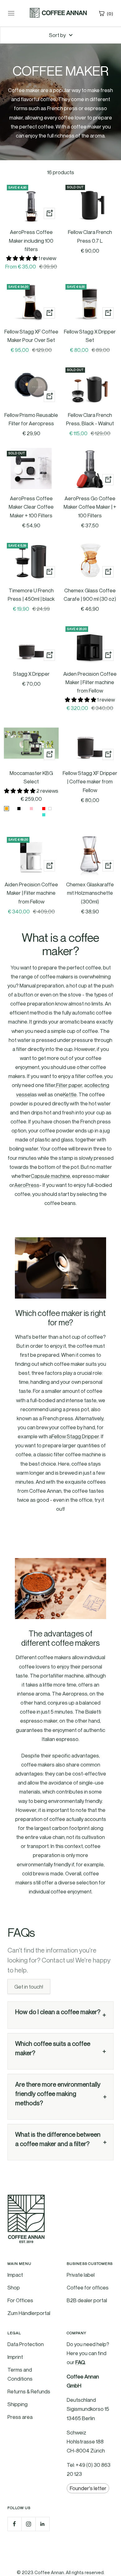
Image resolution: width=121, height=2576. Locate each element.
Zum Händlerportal (29, 2313)
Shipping (18, 2404)
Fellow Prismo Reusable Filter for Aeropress (31, 419)
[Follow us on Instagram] (28, 2524)
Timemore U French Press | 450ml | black (31, 595)
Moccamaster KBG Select (31, 777)
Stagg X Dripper (31, 674)
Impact (15, 2275)
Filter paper (69, 1085)
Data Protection (26, 2344)
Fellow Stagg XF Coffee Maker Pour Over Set (31, 336)
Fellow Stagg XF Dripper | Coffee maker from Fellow (90, 781)
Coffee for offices (88, 2287)
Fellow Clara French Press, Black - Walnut (90, 419)
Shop (14, 2287)
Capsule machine (50, 1176)
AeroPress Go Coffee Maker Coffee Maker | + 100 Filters (90, 507)
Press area (20, 2417)
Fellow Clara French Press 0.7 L (90, 236)
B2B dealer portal (87, 2300)
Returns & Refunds (29, 2391)
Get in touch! (29, 1986)
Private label (81, 2275)
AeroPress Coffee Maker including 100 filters (31, 240)
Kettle (70, 1094)
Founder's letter (88, 2488)
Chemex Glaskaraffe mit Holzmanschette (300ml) (90, 893)
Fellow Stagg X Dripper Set (90, 336)
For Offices (20, 2300)
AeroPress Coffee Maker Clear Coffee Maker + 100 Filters (31, 507)
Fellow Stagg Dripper (75, 1436)
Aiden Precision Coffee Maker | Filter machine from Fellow (90, 682)
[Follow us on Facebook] (14, 2524)
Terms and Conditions (20, 2374)
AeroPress (27, 1185)
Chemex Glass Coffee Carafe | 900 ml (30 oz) (90, 595)
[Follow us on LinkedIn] (42, 2524)
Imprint (15, 2357)
